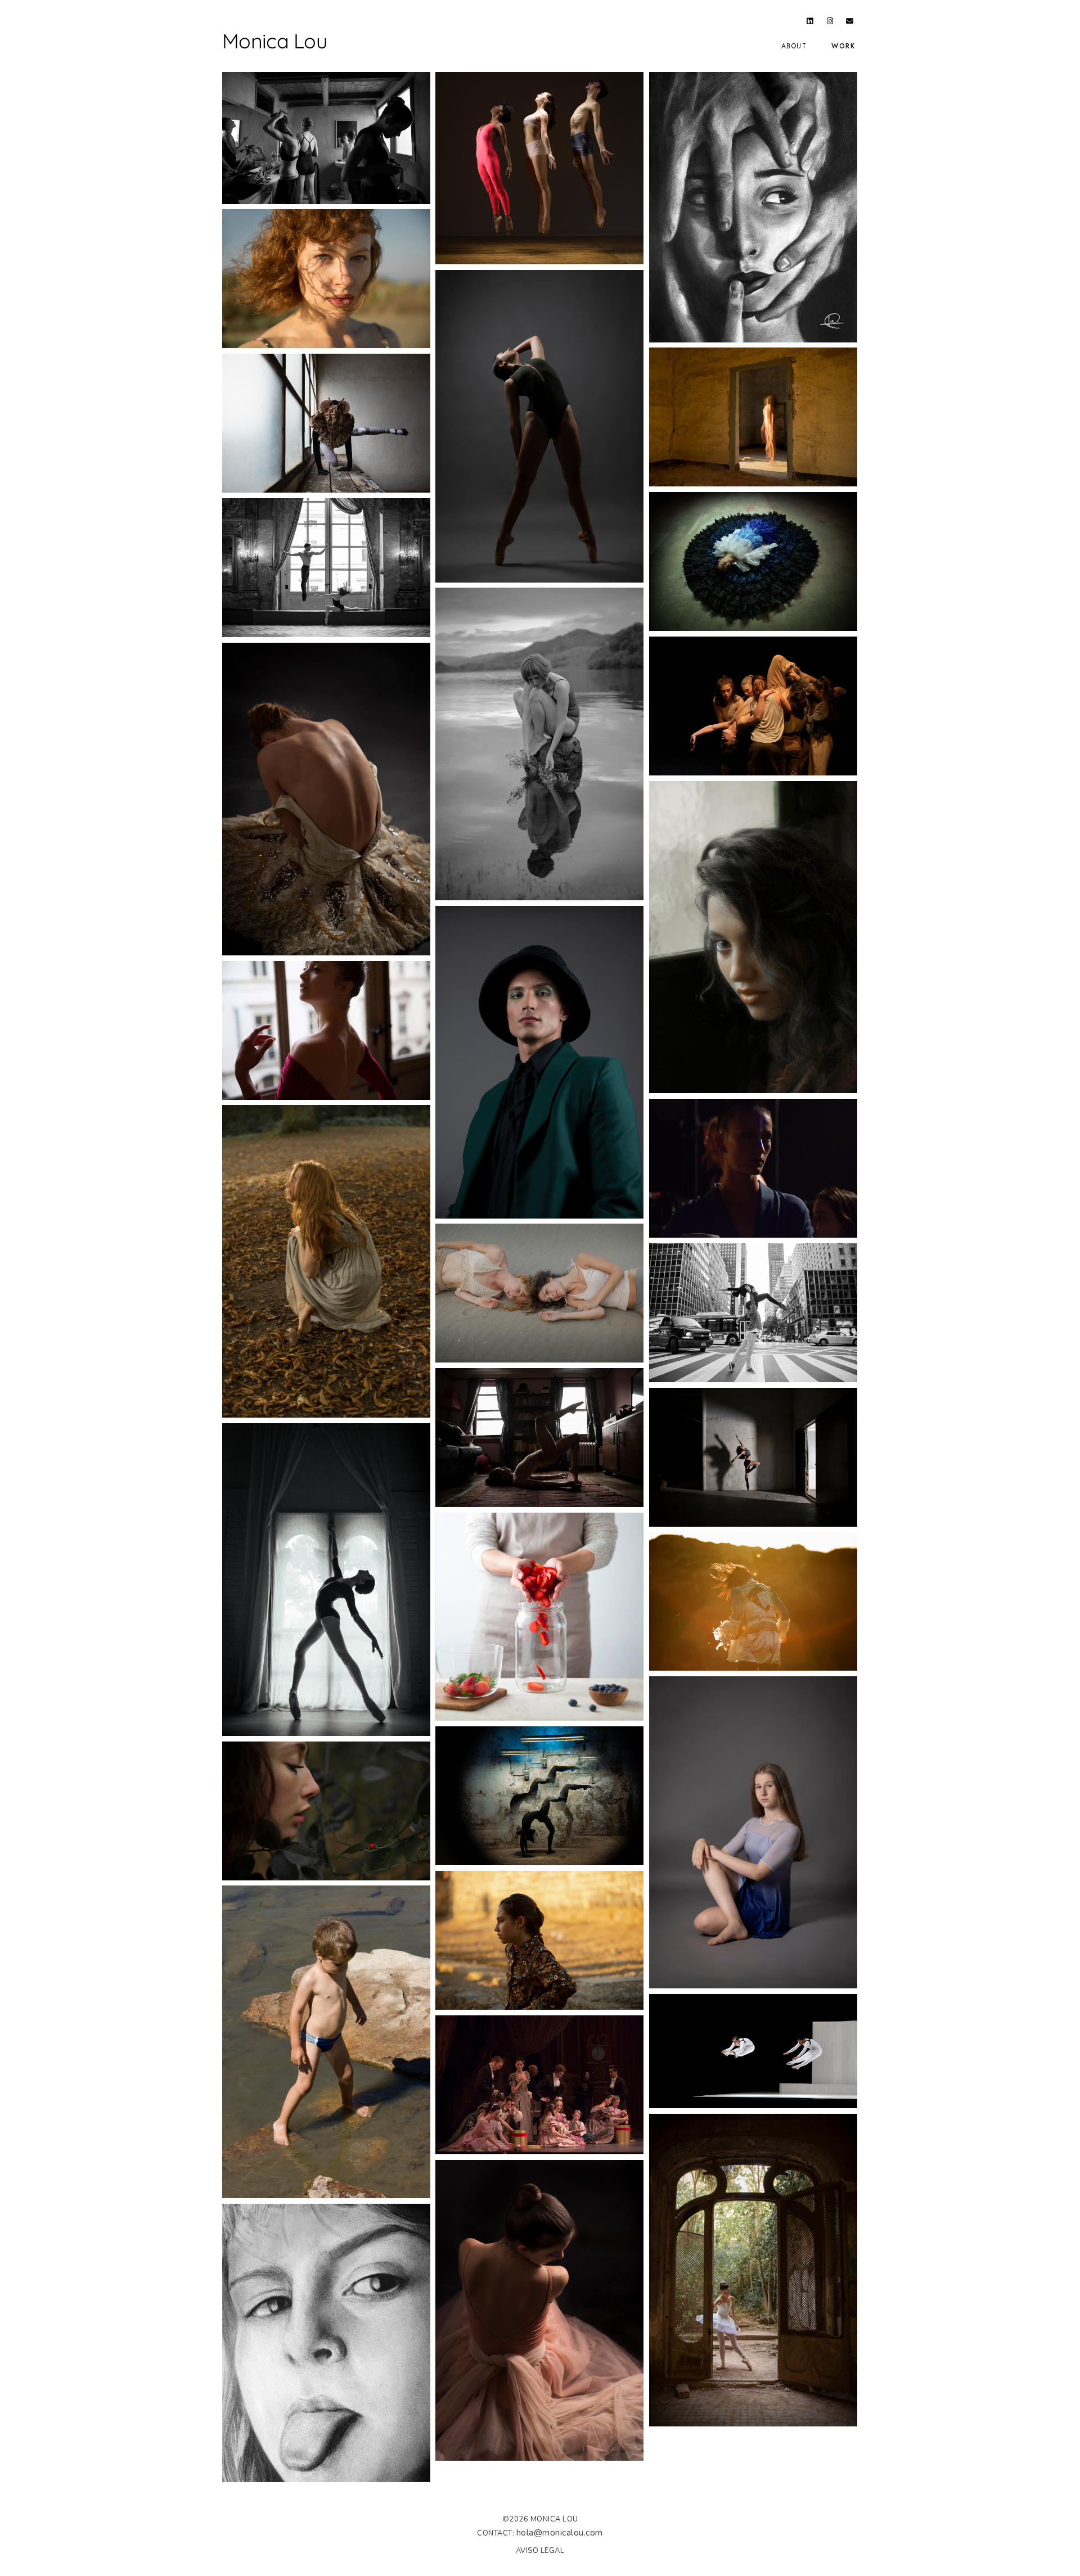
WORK (843, 46)
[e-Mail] (850, 23)
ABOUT (794, 46)
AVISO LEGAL (540, 2551)
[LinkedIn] (810, 23)
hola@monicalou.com (560, 2533)
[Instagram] (830, 23)
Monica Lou (274, 41)
